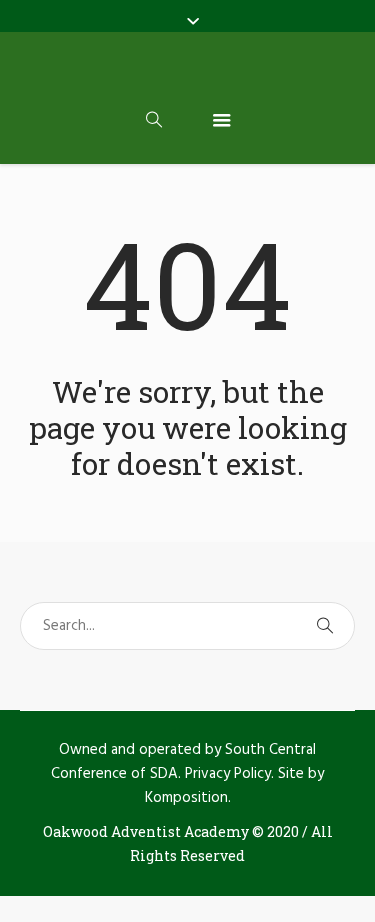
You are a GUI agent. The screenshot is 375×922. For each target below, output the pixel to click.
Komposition (186, 798)
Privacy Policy (228, 774)
